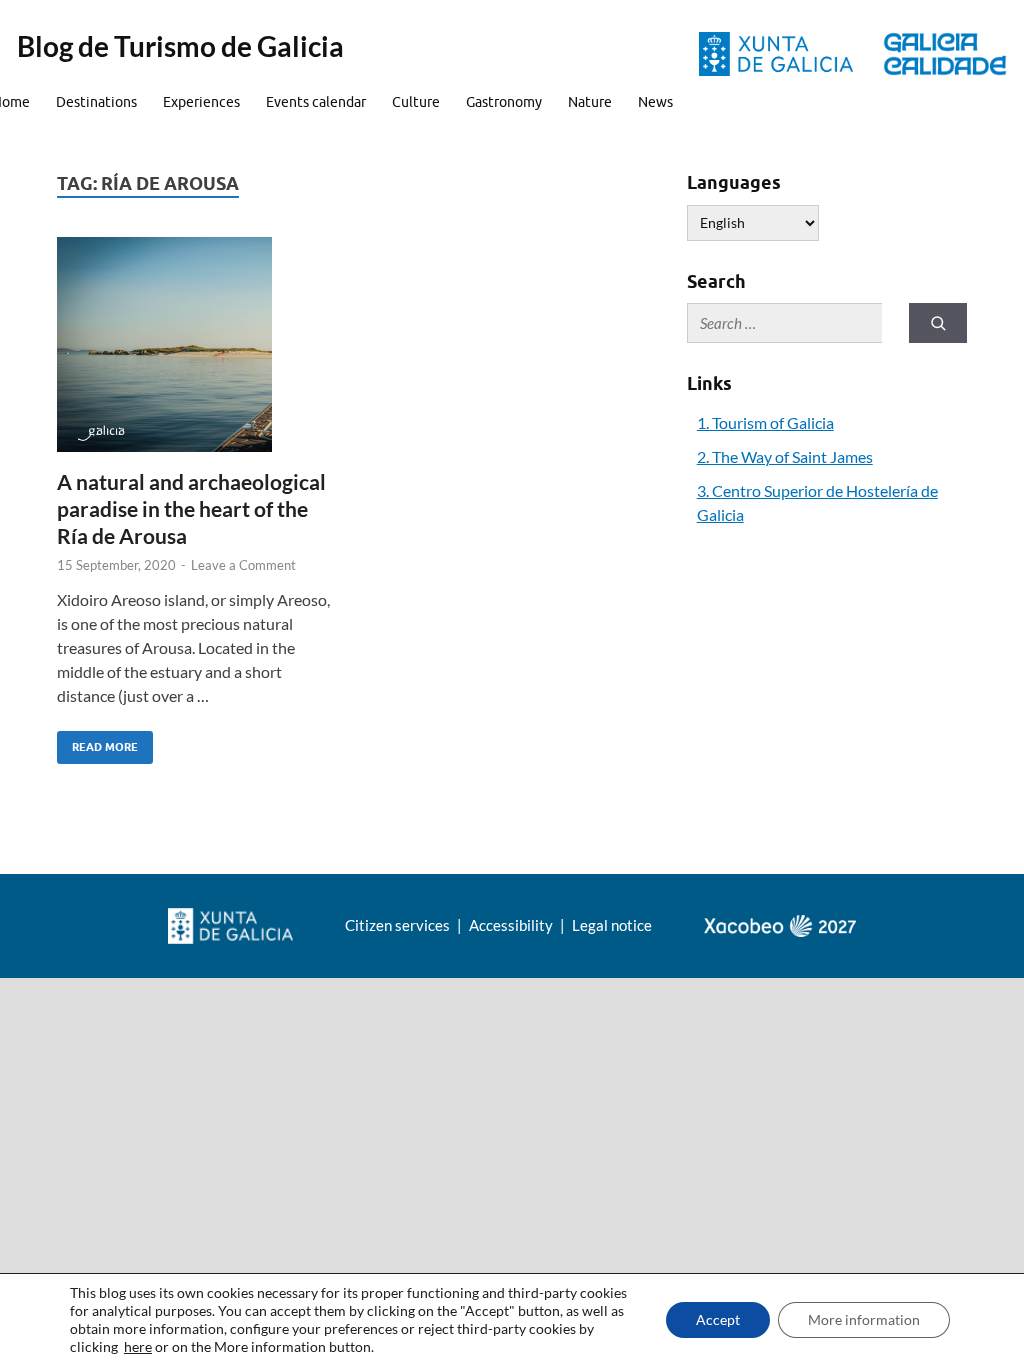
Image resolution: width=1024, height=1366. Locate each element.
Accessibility (512, 925)
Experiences (201, 102)
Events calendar (316, 102)
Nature (590, 102)
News (655, 102)
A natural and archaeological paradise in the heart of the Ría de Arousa (191, 509)
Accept (718, 1319)
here (138, 1346)
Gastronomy (504, 102)
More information (864, 1319)
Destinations (96, 102)
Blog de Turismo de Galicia (180, 46)
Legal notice (612, 925)
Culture (416, 102)
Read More (97, 742)
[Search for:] (784, 323)
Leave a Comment (243, 565)
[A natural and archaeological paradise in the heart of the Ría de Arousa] (198, 344)
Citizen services (399, 925)
